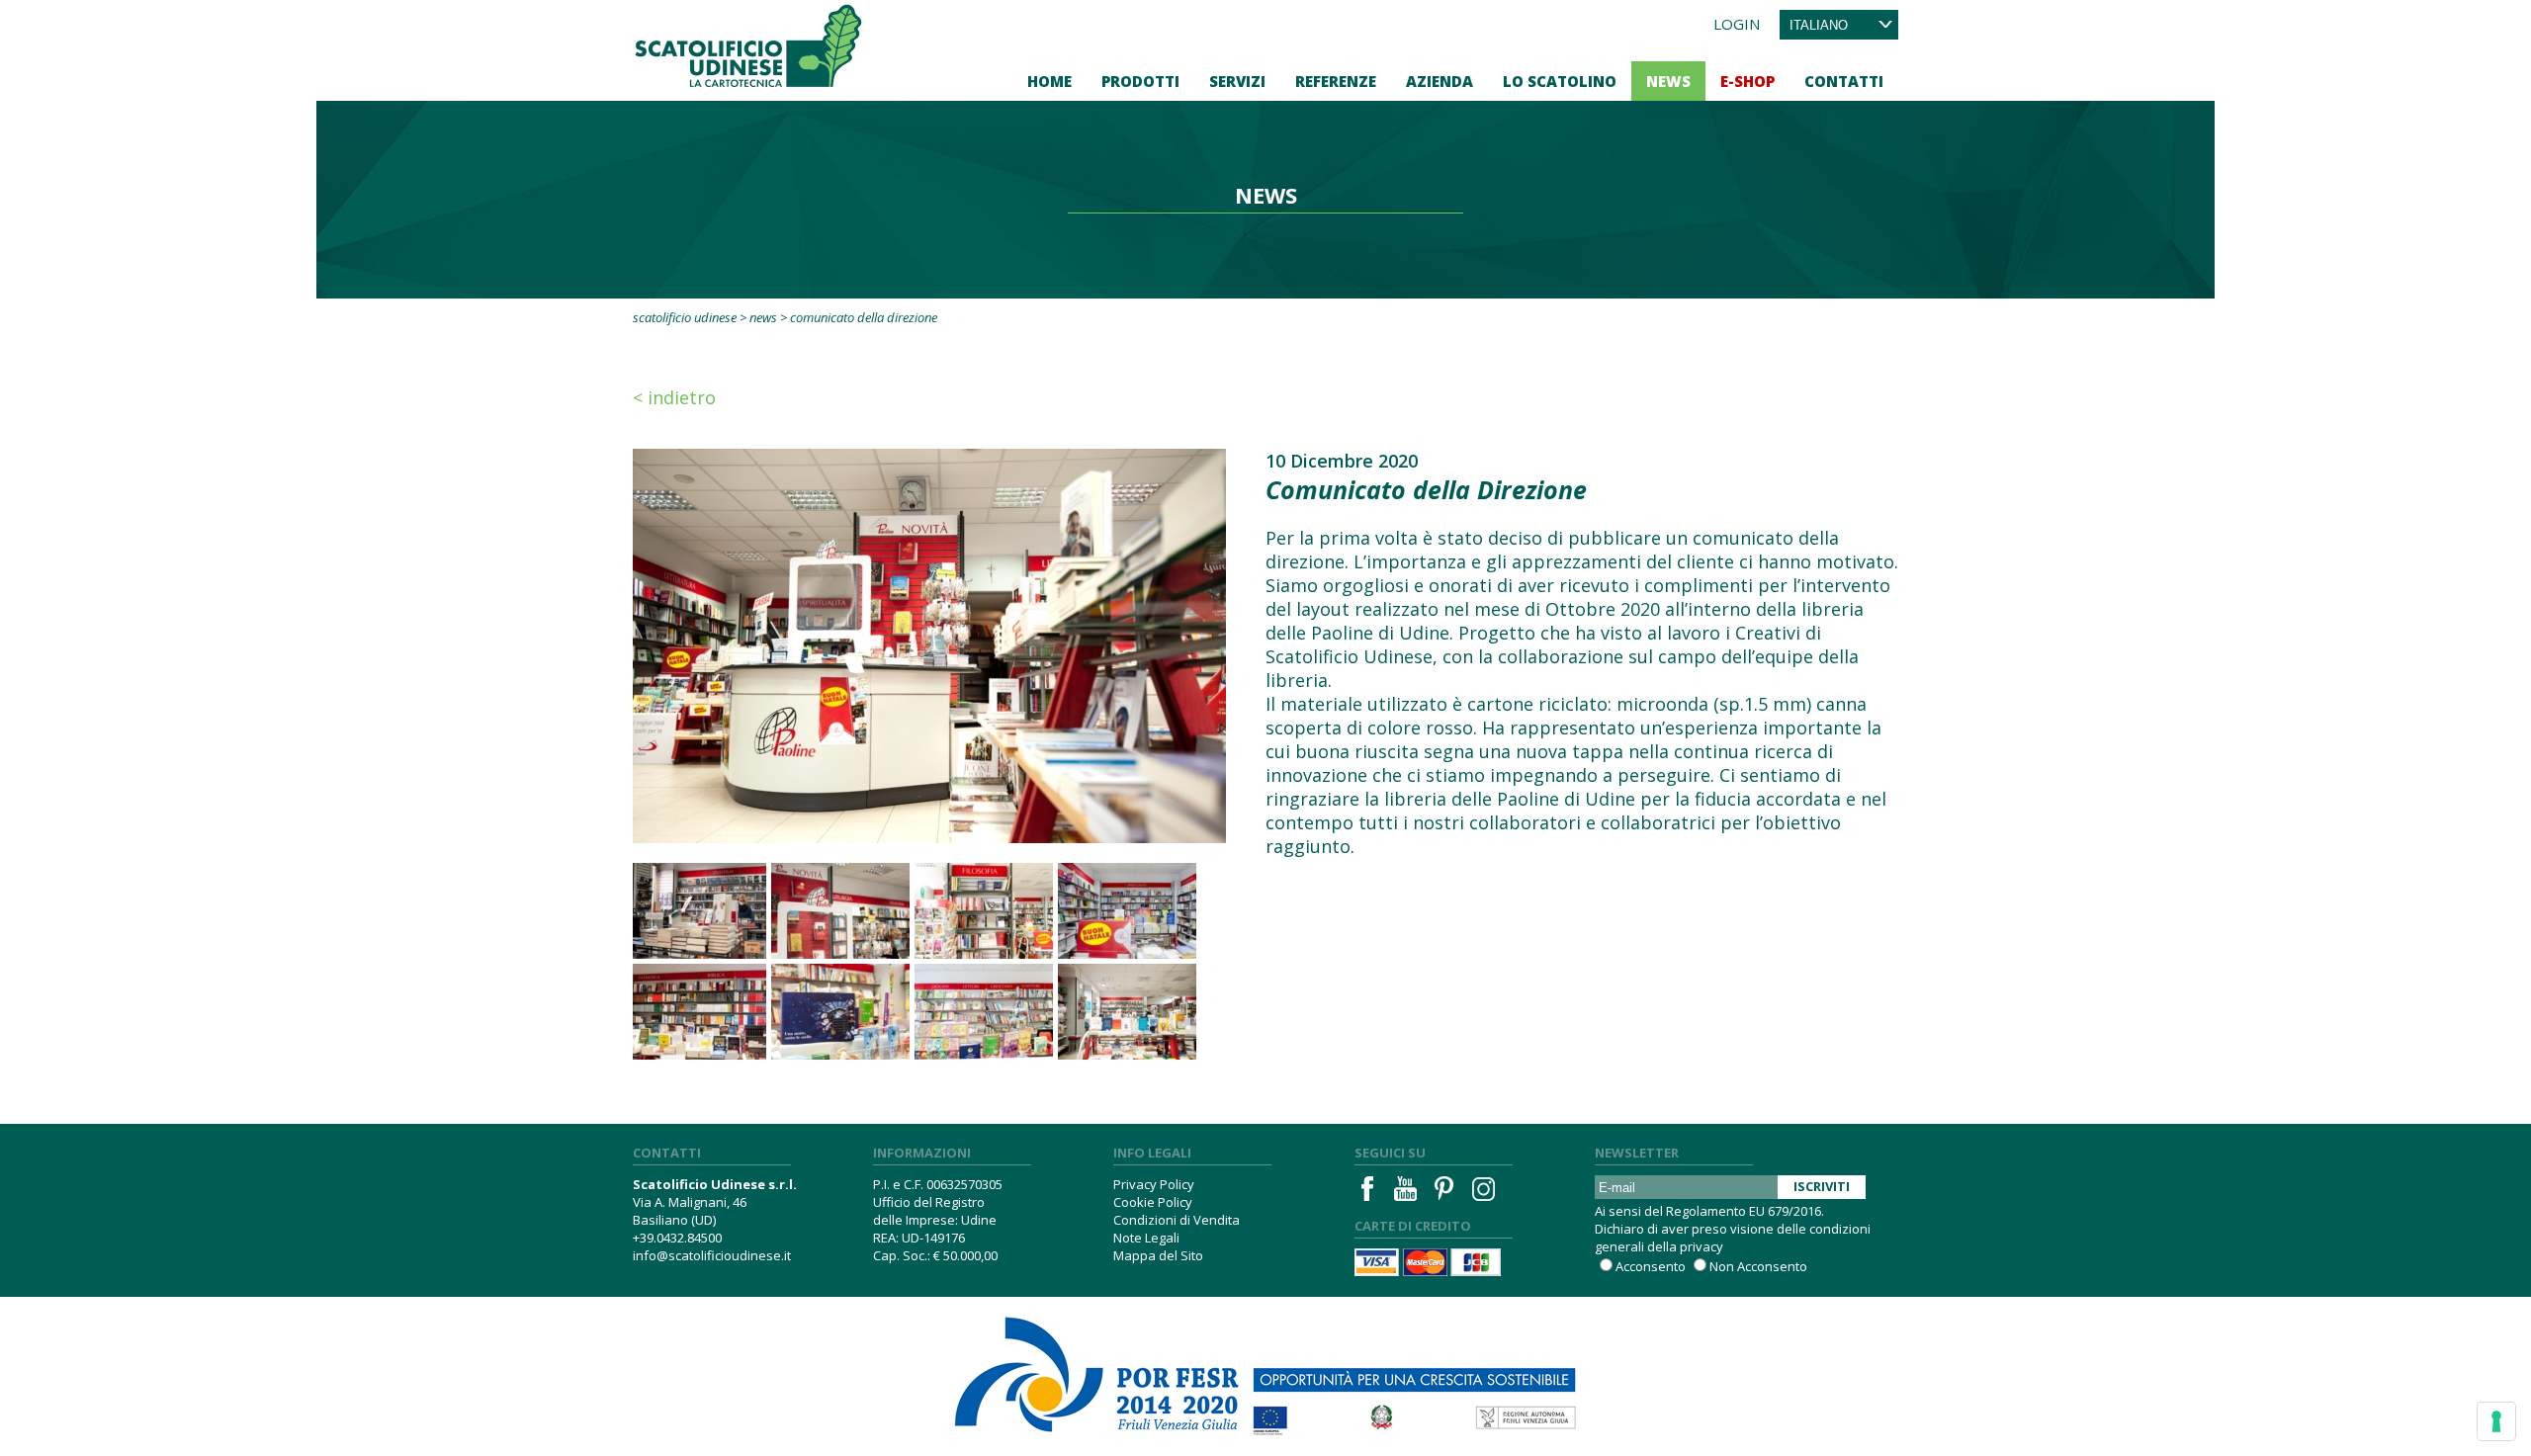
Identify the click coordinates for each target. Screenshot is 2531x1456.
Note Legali (1146, 1238)
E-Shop (1747, 81)
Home (1049, 81)
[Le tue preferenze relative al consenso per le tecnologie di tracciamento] (2496, 1421)
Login (1737, 24)
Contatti (1844, 81)
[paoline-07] (697, 911)
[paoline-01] (1127, 1012)
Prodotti (1140, 81)
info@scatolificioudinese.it (712, 1255)
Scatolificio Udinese (685, 317)
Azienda (1440, 81)
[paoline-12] (840, 911)
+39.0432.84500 (677, 1238)
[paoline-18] (984, 1012)
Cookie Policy (1153, 1202)
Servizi (1237, 81)
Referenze (1336, 81)
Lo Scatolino (1560, 81)
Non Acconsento (1758, 1266)
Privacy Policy (1154, 1184)
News (1668, 81)
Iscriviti (1822, 1186)
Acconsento (1651, 1266)
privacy (1702, 1246)
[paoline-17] (1127, 911)
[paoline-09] (840, 1012)
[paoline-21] (984, 911)
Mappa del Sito (1158, 1255)
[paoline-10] (697, 1012)
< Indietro (674, 397)
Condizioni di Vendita (1177, 1220)
